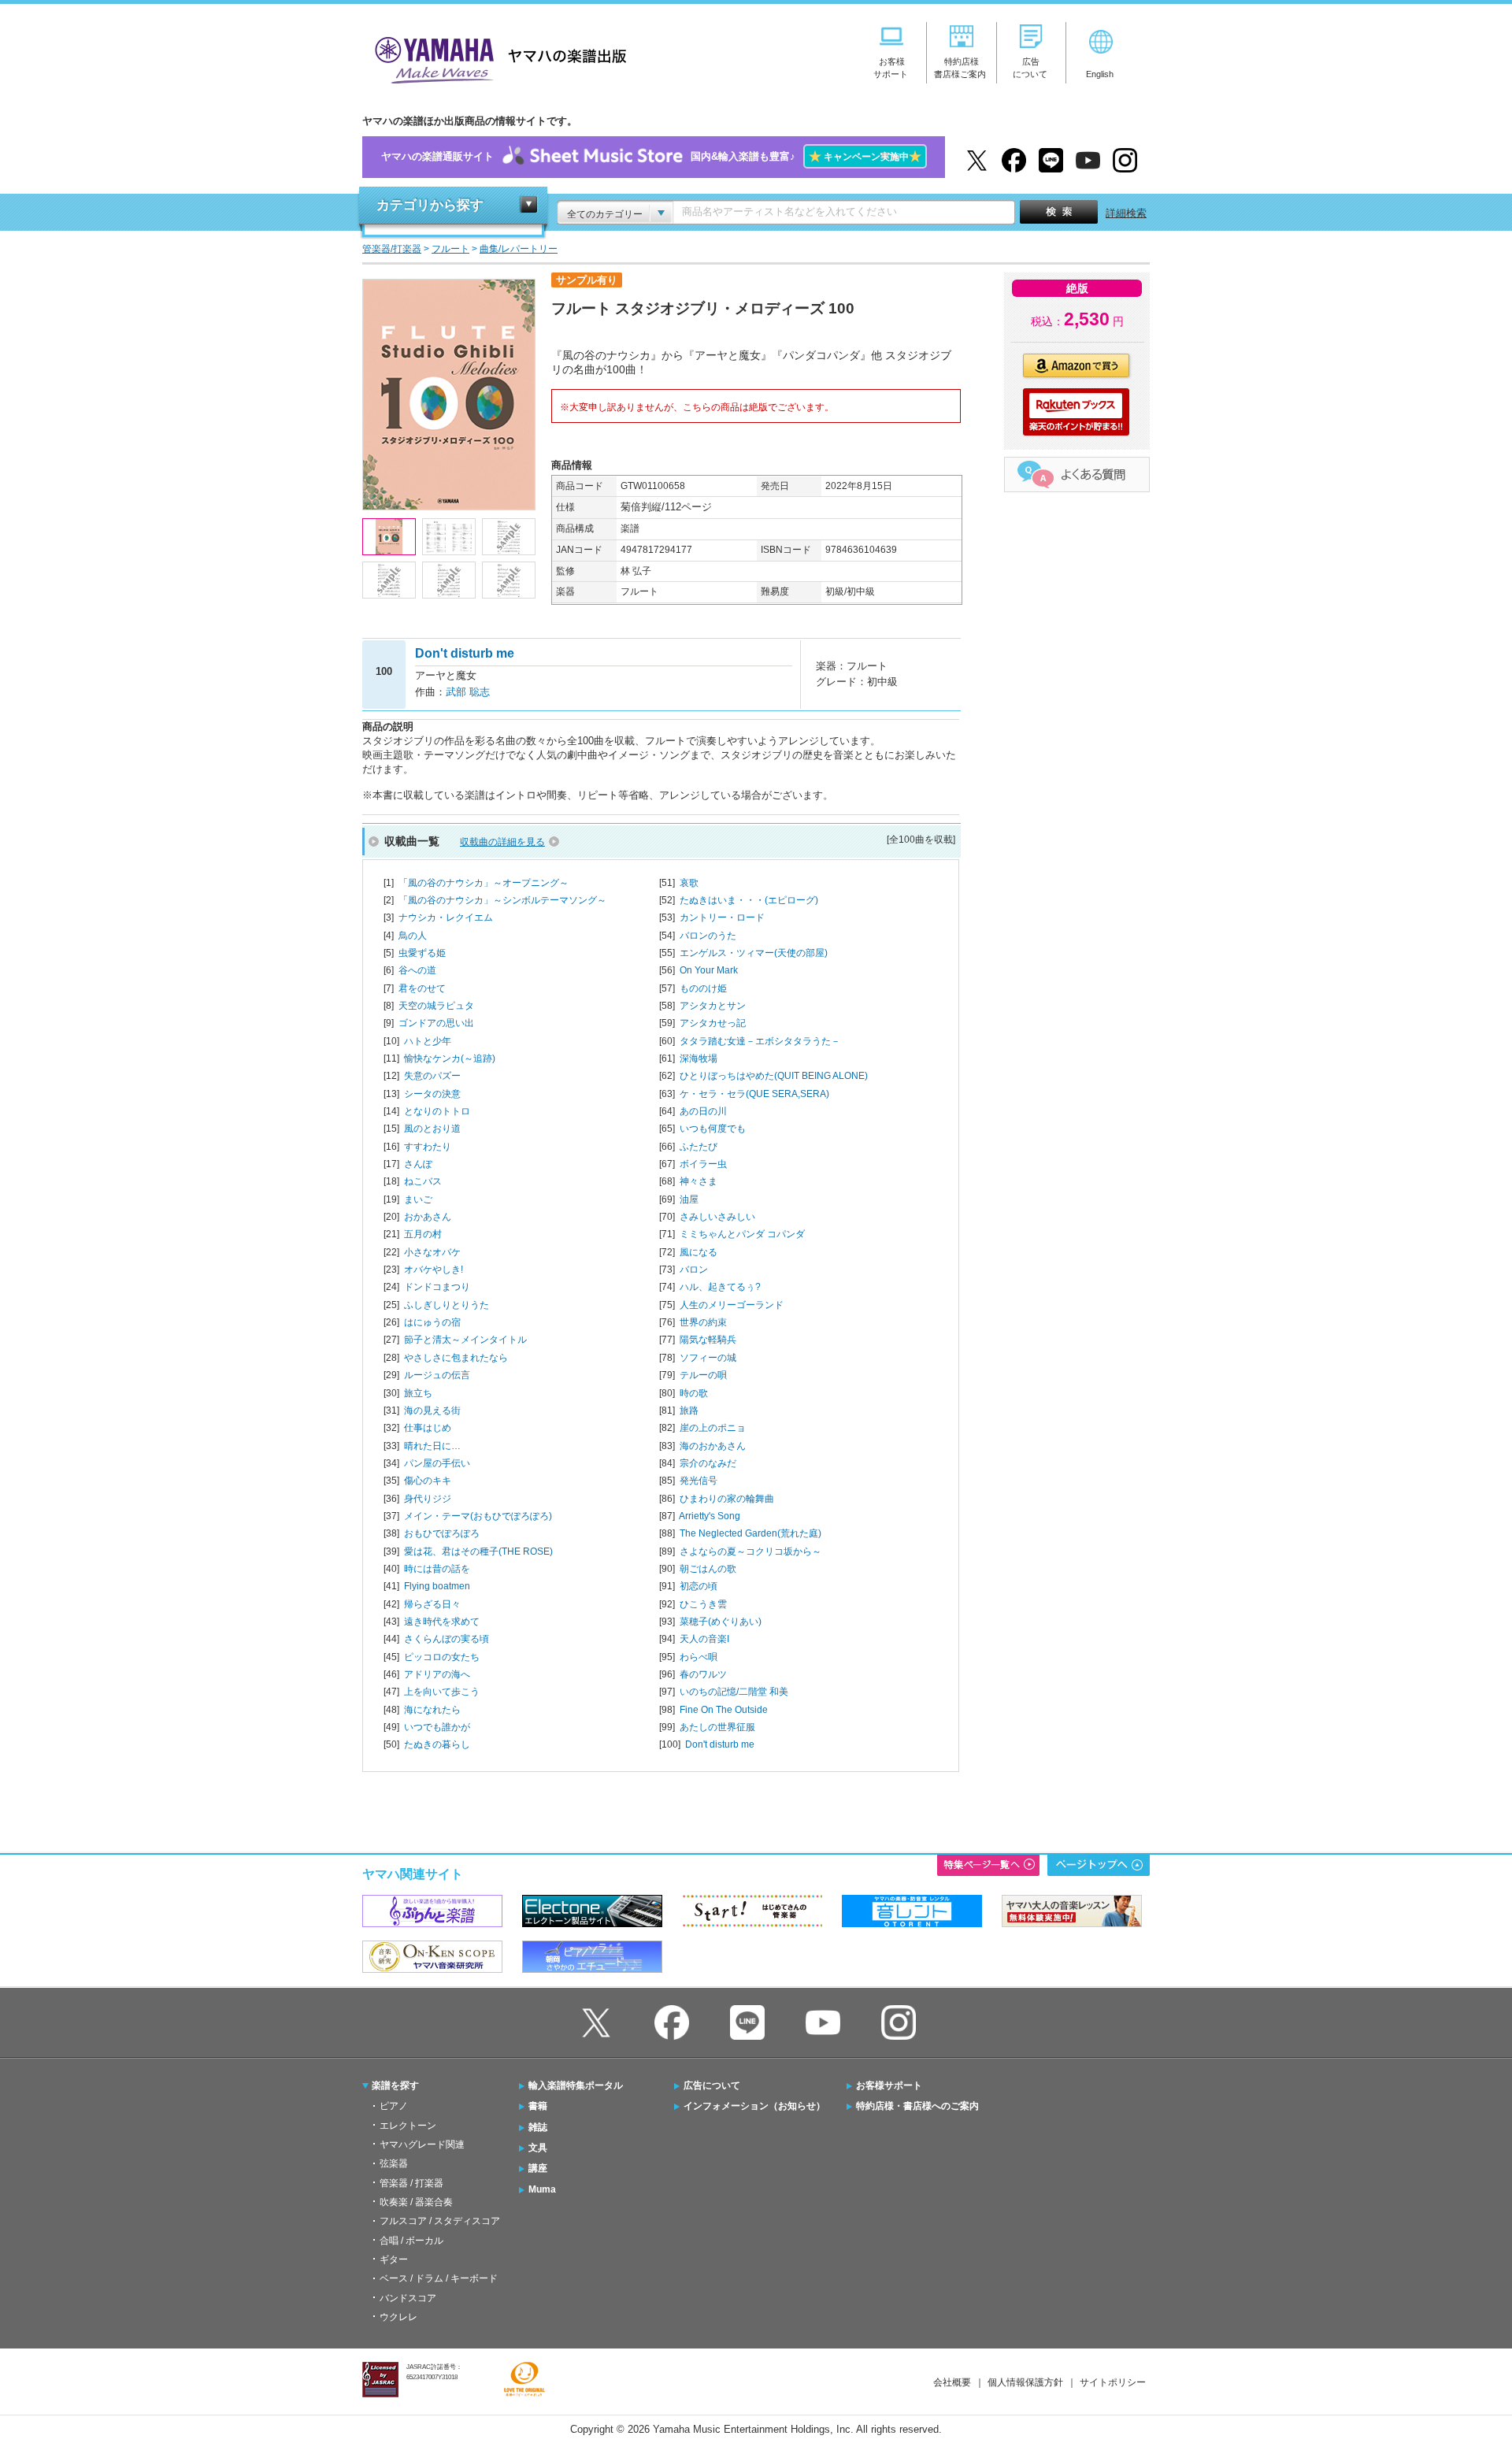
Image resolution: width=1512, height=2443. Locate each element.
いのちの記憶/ (734, 1692)
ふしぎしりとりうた (447, 1305)
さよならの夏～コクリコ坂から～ (750, 1551)
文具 (538, 2148)
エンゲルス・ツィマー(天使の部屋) (754, 953)
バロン (694, 1270)
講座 (538, 2168)
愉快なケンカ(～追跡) (450, 1058)
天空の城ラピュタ (436, 1006)
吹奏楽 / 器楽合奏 (416, 2202)
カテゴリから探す (430, 205)
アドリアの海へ (437, 1674)
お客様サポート (889, 2085)
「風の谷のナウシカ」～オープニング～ (484, 883)
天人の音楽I (704, 1639)
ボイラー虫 (703, 1164)
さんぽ (418, 1164)
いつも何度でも (713, 1129)
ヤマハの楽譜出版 (496, 58)
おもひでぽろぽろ (442, 1533)
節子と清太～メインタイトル (465, 1340)
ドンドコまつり (437, 1287)
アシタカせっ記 (713, 1023)
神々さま (699, 1181)
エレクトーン (408, 2126)
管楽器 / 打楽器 (411, 2183)
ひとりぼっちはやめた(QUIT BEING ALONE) (774, 1076)
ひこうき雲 (703, 1604)
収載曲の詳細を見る (502, 842)
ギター (394, 2259)
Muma (542, 2189)
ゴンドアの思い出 (436, 1023)
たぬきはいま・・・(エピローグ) (749, 900)
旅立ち (418, 1393)
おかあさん (428, 1217)
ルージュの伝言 (437, 1375)
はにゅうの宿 (432, 1322)
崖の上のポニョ (713, 1428)
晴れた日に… (432, 1446)
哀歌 (689, 883)
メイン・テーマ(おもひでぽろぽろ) (478, 1516)
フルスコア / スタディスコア (440, 2221)
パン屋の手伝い (437, 1463)
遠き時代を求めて (442, 1622)
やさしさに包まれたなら (456, 1358)
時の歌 (694, 1393)
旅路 (689, 1411)
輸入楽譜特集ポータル (576, 2085)
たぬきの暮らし (437, 1744)
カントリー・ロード (722, 918)
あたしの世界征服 (717, 1727)
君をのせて (422, 988)
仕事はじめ (428, 1428)
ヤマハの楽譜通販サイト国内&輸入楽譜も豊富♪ (651, 156)
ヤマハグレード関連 (422, 2145)
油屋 (689, 1199)
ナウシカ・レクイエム (446, 918)
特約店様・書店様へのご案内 (917, 2106)
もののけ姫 (703, 988)
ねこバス (423, 1181)
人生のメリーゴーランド (732, 1305)
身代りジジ (428, 1499)
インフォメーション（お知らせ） (754, 2106)
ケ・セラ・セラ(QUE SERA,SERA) (754, 1094)
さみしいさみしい (717, 1217)
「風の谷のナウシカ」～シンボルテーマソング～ (502, 900)
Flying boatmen (437, 1586)
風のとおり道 (432, 1129)
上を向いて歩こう (442, 1692)
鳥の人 (413, 936)
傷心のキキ (428, 1481)
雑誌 (538, 2127)
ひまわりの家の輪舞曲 (727, 1499)
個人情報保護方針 (1025, 2382)
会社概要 (952, 2382)
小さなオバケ (432, 1252)
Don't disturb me (720, 1744)
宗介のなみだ (708, 1463)
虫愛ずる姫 (422, 953)
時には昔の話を (437, 1569)
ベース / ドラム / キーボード (439, 2278)
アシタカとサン (713, 1006)
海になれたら (432, 1710)
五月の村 (423, 1234)
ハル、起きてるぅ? (720, 1287)
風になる (699, 1252)
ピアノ (394, 2106)
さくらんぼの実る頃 (447, 1639)
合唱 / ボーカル (411, 2241)
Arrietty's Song (710, 1516)
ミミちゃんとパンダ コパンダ (742, 1234)
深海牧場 (699, 1058)
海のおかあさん (713, 1446)
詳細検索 (1126, 213)
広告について (712, 2085)
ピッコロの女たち (442, 1657)
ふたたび (699, 1147)
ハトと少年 (428, 1041)
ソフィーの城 (708, 1358)
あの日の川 (703, 1111)
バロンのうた (708, 936)
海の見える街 (432, 1411)
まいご (418, 1199)
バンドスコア (408, 2298)
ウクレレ (398, 2317)
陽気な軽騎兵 (708, 1340)
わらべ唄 (699, 1657)
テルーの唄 (703, 1375)
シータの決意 (432, 1094)
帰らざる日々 (432, 1604)
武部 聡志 (468, 692)
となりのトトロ (437, 1111)
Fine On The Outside (724, 1710)
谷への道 (417, 970)
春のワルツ (703, 1674)
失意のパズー (432, 1076)
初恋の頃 (699, 1586)
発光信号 (699, 1481)
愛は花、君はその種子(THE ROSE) (478, 1551)
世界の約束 (703, 1322)
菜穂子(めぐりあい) (721, 1622)
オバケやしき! (434, 1270)
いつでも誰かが (437, 1727)
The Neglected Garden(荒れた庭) (750, 1533)
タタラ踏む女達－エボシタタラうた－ (760, 1041)
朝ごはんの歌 (708, 1569)
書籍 (538, 2106)
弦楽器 (394, 2163)
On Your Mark (709, 970)
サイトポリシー (1113, 2382)
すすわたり (428, 1147)
